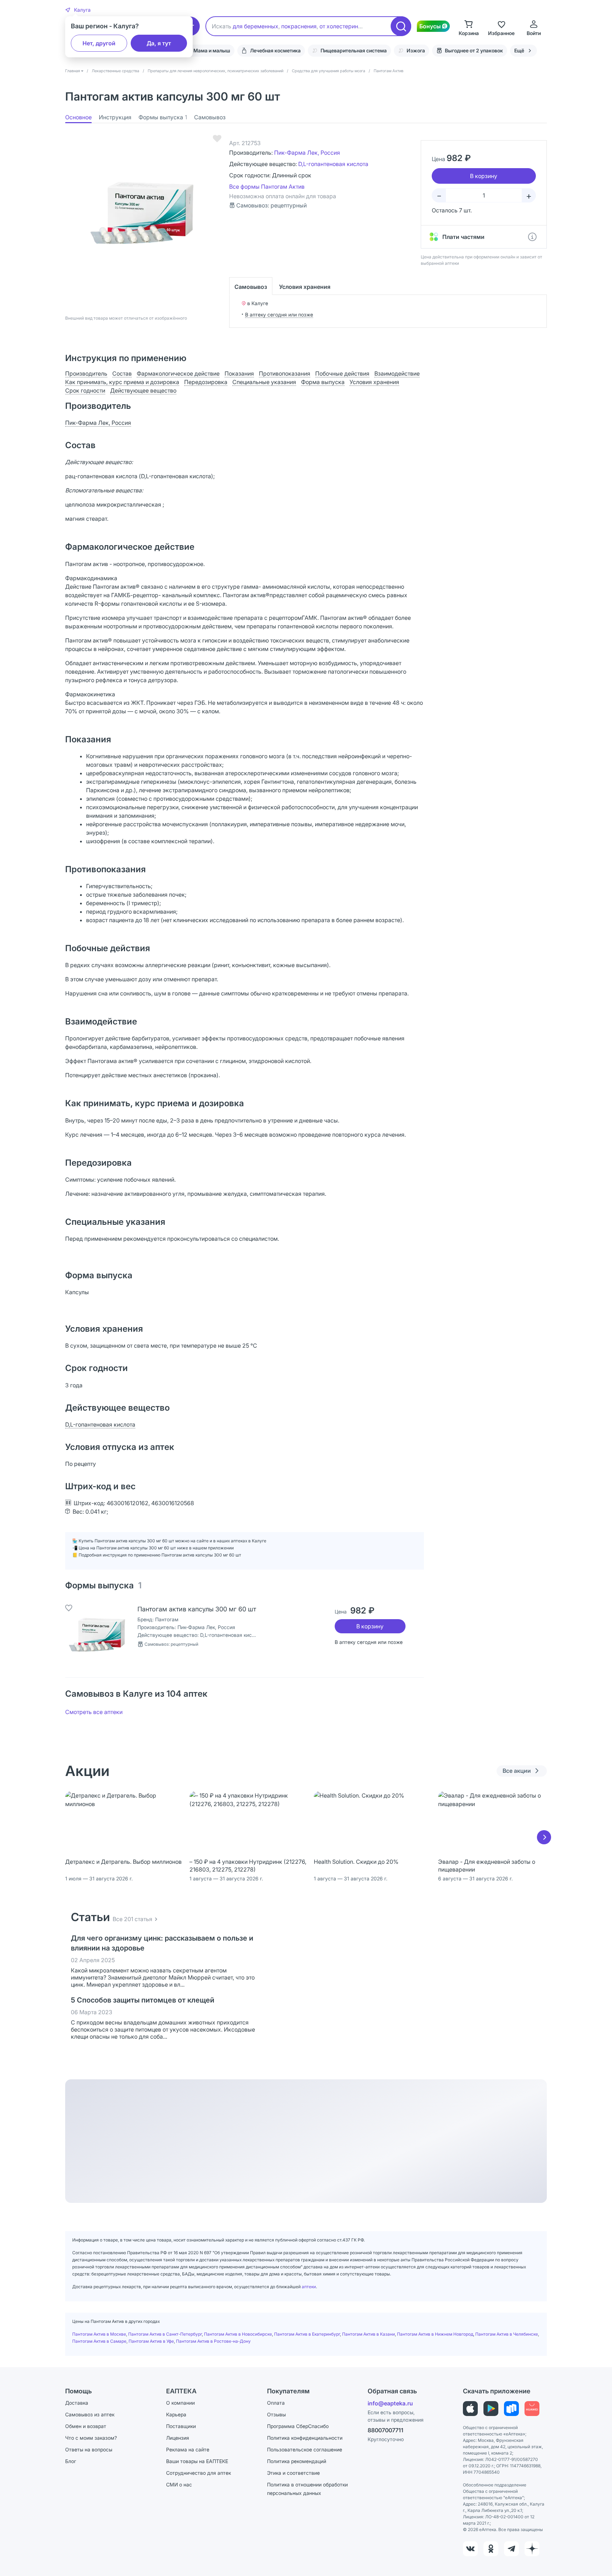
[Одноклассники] (491, 2549)
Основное (78, 117)
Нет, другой (99, 43)
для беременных (256, 26)
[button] (78, 10)
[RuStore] (511, 2409)
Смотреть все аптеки (94, 1712)
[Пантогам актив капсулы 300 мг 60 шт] (97, 1637)
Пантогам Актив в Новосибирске (238, 2334)
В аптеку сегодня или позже (279, 315)
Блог (71, 2461)
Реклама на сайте (188, 2449)
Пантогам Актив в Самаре (99, 2341)
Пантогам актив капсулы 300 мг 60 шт (197, 1609)
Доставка (77, 2403)
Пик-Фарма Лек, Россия (307, 153)
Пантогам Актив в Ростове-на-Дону (213, 2341)
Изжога (416, 50)
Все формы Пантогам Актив (267, 187)
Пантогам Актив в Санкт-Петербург (165, 2334)
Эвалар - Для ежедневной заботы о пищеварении (487, 1866)
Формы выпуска (163, 117)
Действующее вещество (143, 390)
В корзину (370, 1626)
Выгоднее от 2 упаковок (474, 50)
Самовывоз (210, 117)
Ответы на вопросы (89, 2449)
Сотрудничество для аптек (199, 2473)
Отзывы (276, 2414)
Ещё (519, 50)
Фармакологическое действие (178, 373)
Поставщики (181, 2426)
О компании (180, 2403)
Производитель (86, 373)
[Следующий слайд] (544, 1837)
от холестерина (340, 26)
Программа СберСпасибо (298, 2426)
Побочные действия (342, 373)
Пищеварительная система (354, 50)
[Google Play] (491, 2409)
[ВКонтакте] (470, 2549)
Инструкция (115, 117)
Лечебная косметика (275, 50)
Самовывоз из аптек (90, 2414)
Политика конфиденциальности (305, 2438)
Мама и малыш (212, 50)
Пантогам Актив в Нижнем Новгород (435, 2334)
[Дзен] (532, 2549)
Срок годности (85, 390)
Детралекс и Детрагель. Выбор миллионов (123, 1862)
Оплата (276, 2403)
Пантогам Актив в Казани (369, 2334)
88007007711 (386, 2430)
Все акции (517, 1771)
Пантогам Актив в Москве (99, 2334)
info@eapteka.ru (390, 2403)
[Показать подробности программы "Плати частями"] (532, 237)
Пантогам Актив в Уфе (151, 2341)
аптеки (309, 2287)
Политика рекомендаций (297, 2461)
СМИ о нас (179, 2484)
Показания (239, 373)
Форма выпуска (323, 382)
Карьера (176, 2414)
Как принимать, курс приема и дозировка (122, 382)
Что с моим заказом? (91, 2438)
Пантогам (167, 1619)
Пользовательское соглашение (305, 2449)
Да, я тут (159, 43)
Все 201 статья (132, 1919)
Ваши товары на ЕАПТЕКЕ (197, 2461)
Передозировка (206, 382)
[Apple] (470, 2409)
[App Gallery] (532, 2409)
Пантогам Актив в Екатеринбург (307, 2334)
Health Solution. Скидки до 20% (356, 1862)
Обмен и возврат (86, 2426)
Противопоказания (285, 373)
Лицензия (178, 2438)
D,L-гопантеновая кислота (333, 164)
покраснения (299, 26)
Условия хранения (305, 287)
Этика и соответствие (293, 2473)
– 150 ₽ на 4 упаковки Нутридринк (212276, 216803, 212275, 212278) (248, 1866)
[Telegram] (511, 2549)
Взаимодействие (397, 373)
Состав (122, 373)
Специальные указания (264, 382)
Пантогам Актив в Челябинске (507, 2334)
